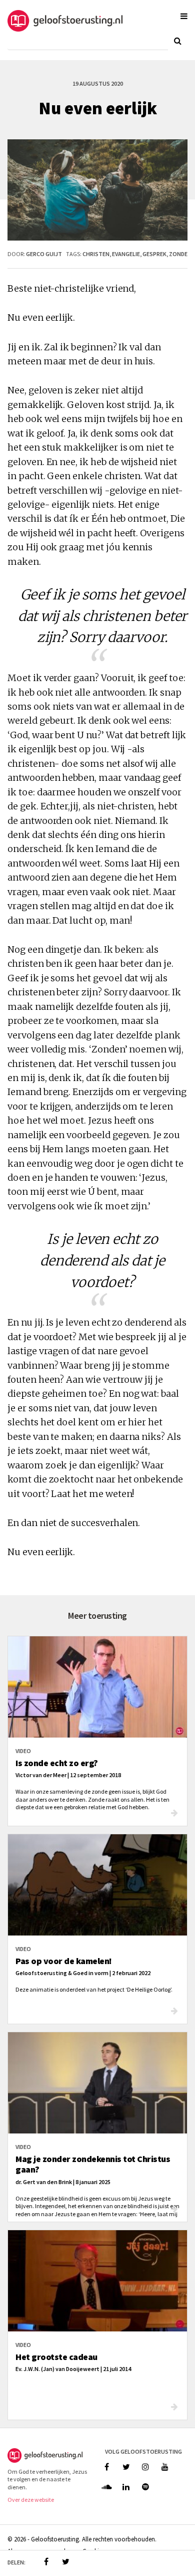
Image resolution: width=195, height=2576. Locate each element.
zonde (178, 254)
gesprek (154, 254)
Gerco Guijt (44, 254)
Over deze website (31, 2500)
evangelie (126, 254)
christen (96, 254)
